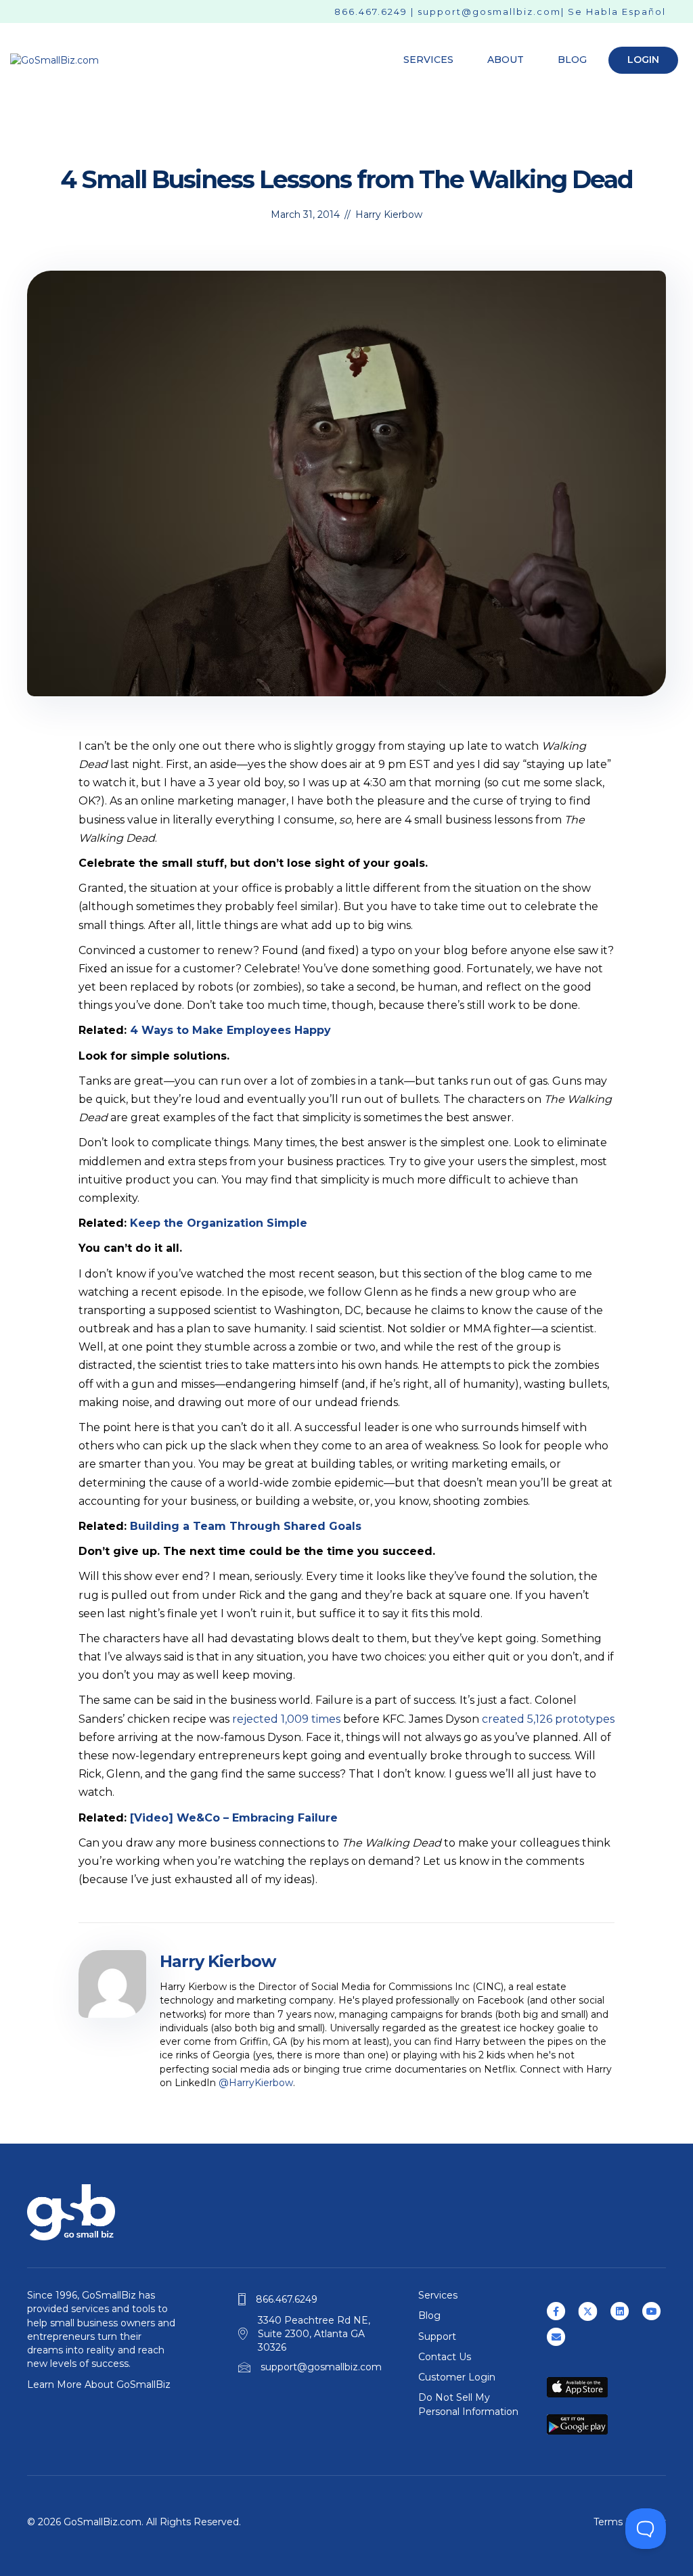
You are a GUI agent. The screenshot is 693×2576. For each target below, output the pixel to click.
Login (643, 60)
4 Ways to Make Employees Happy (230, 1030)
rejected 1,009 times (286, 1719)
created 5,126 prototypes (548, 1719)
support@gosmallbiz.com (489, 12)
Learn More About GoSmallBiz (99, 2385)
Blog (572, 60)
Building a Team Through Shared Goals (246, 1526)
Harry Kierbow (389, 214)
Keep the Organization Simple (219, 1223)
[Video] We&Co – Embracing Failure (234, 1818)
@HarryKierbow (256, 2083)
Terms (608, 2522)
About (506, 60)
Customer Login (457, 2377)
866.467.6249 (371, 12)
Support (437, 2336)
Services (428, 60)
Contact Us (445, 2357)
